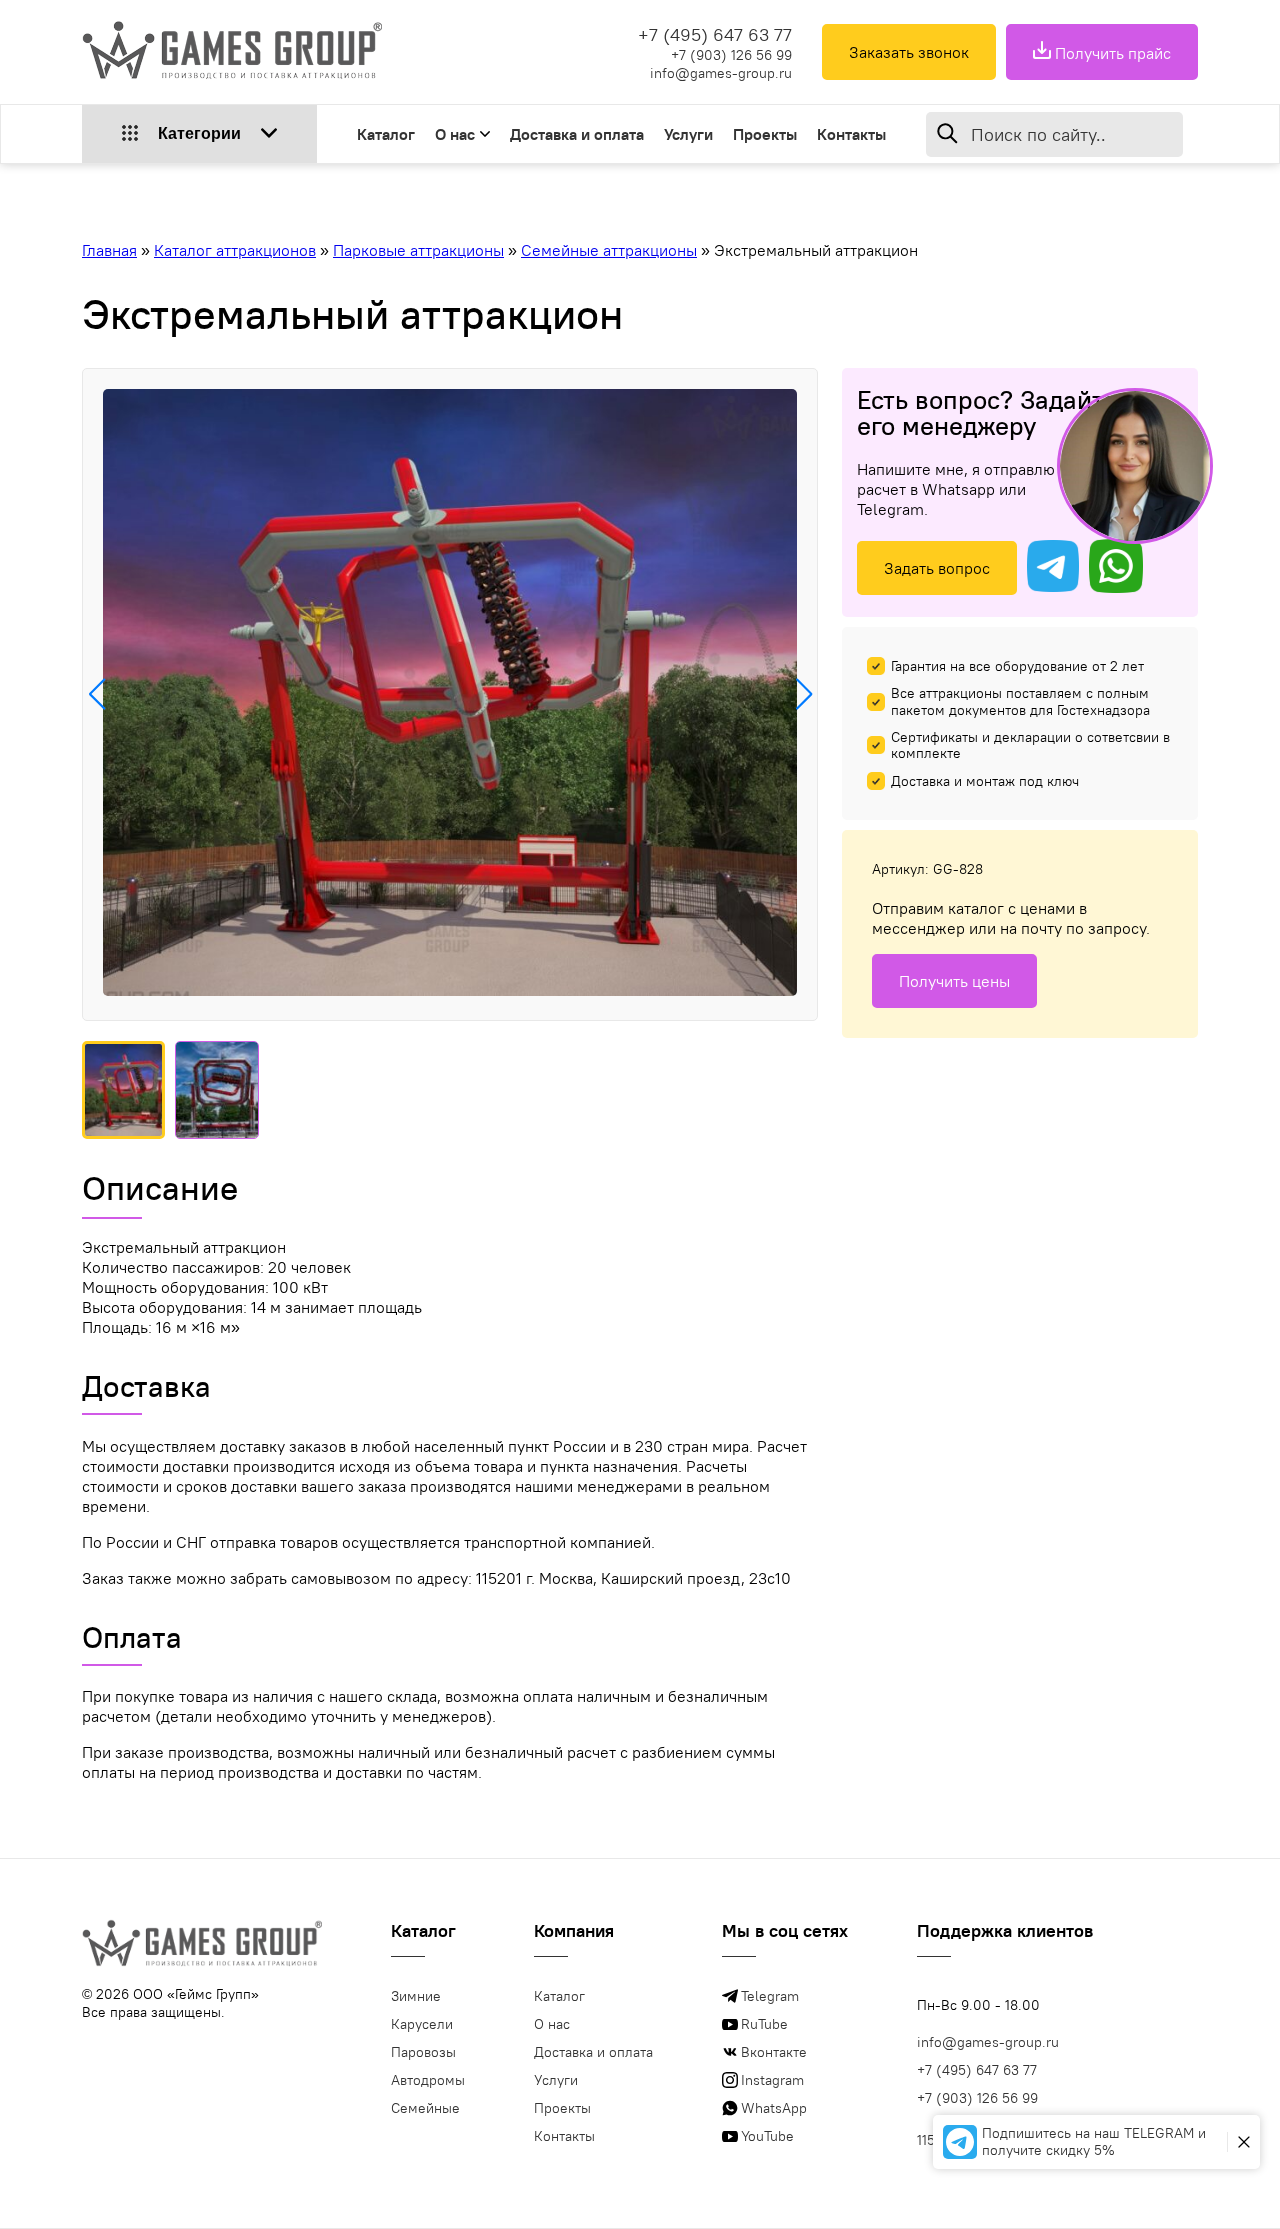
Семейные (425, 2108)
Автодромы (428, 2080)
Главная (109, 250)
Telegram (770, 1996)
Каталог (386, 134)
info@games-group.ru (721, 73)
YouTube (767, 2136)
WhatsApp (774, 2108)
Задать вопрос (937, 568)
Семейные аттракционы (609, 250)
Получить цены (954, 981)
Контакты (851, 134)
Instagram (772, 2080)
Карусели (422, 2024)
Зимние (416, 1996)
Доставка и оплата (577, 134)
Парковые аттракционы (418, 250)
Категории (199, 133)
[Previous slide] (96, 694)
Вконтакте (774, 2052)
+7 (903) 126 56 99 (731, 55)
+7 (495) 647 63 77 (715, 34)
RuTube (764, 2024)
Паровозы (423, 2052)
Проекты (765, 134)
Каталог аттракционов (235, 250)
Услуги (688, 134)
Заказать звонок (909, 52)
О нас (455, 134)
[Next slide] (803, 694)
